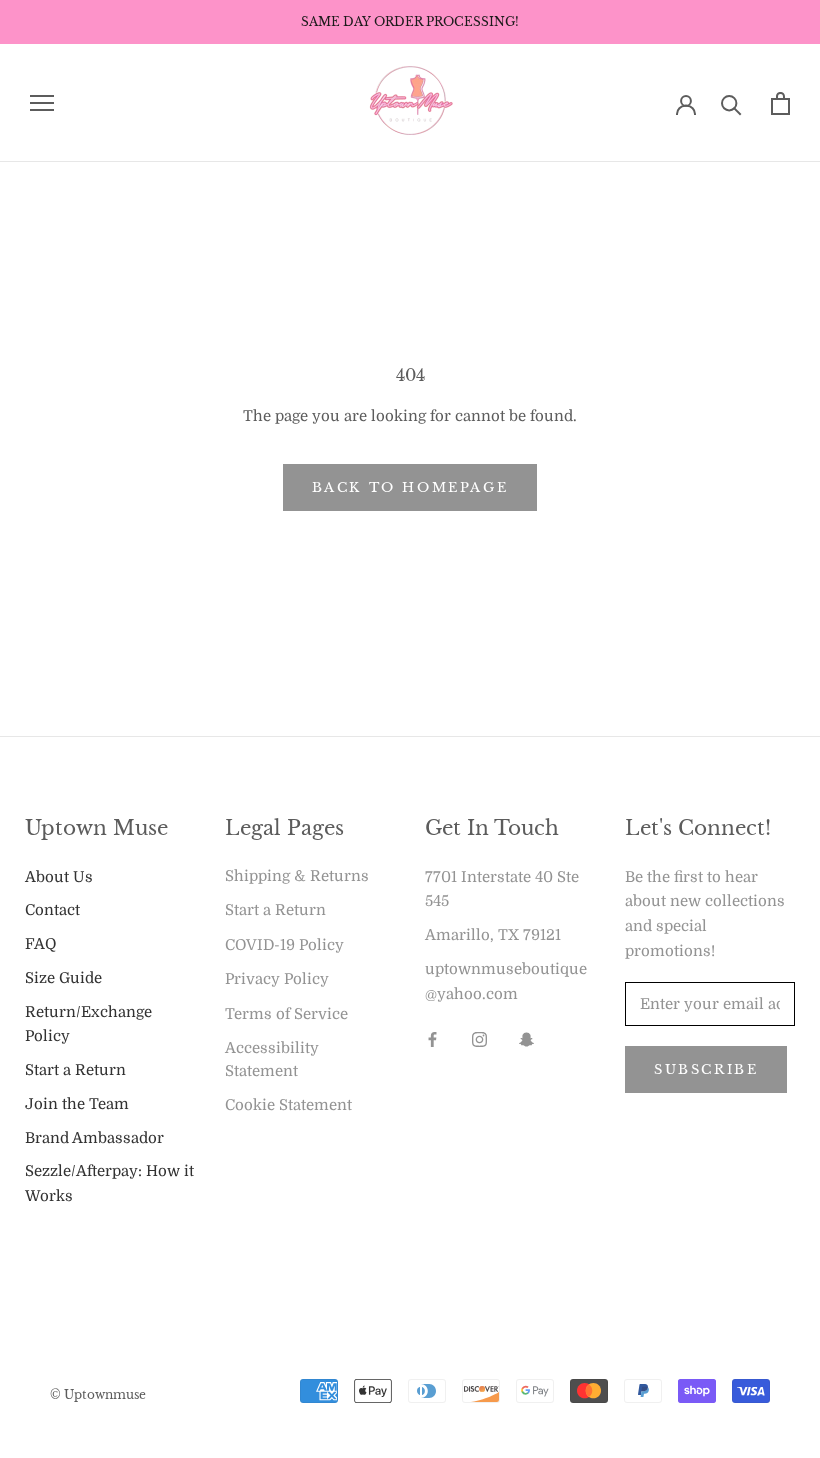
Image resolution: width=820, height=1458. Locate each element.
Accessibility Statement (272, 1059)
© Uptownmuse (98, 1394)
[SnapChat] (526, 1038)
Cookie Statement (288, 1105)
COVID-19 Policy (284, 945)
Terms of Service (286, 1014)
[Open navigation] (42, 103)
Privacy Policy (277, 979)
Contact (52, 910)
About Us (59, 877)
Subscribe (706, 1069)
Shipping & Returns (297, 876)
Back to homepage (410, 487)
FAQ (40, 944)
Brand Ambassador (94, 1138)
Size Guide (63, 978)
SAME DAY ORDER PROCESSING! (410, 21)
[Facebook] (432, 1038)
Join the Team (77, 1104)
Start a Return (75, 1070)
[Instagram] (479, 1038)
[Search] (731, 103)
